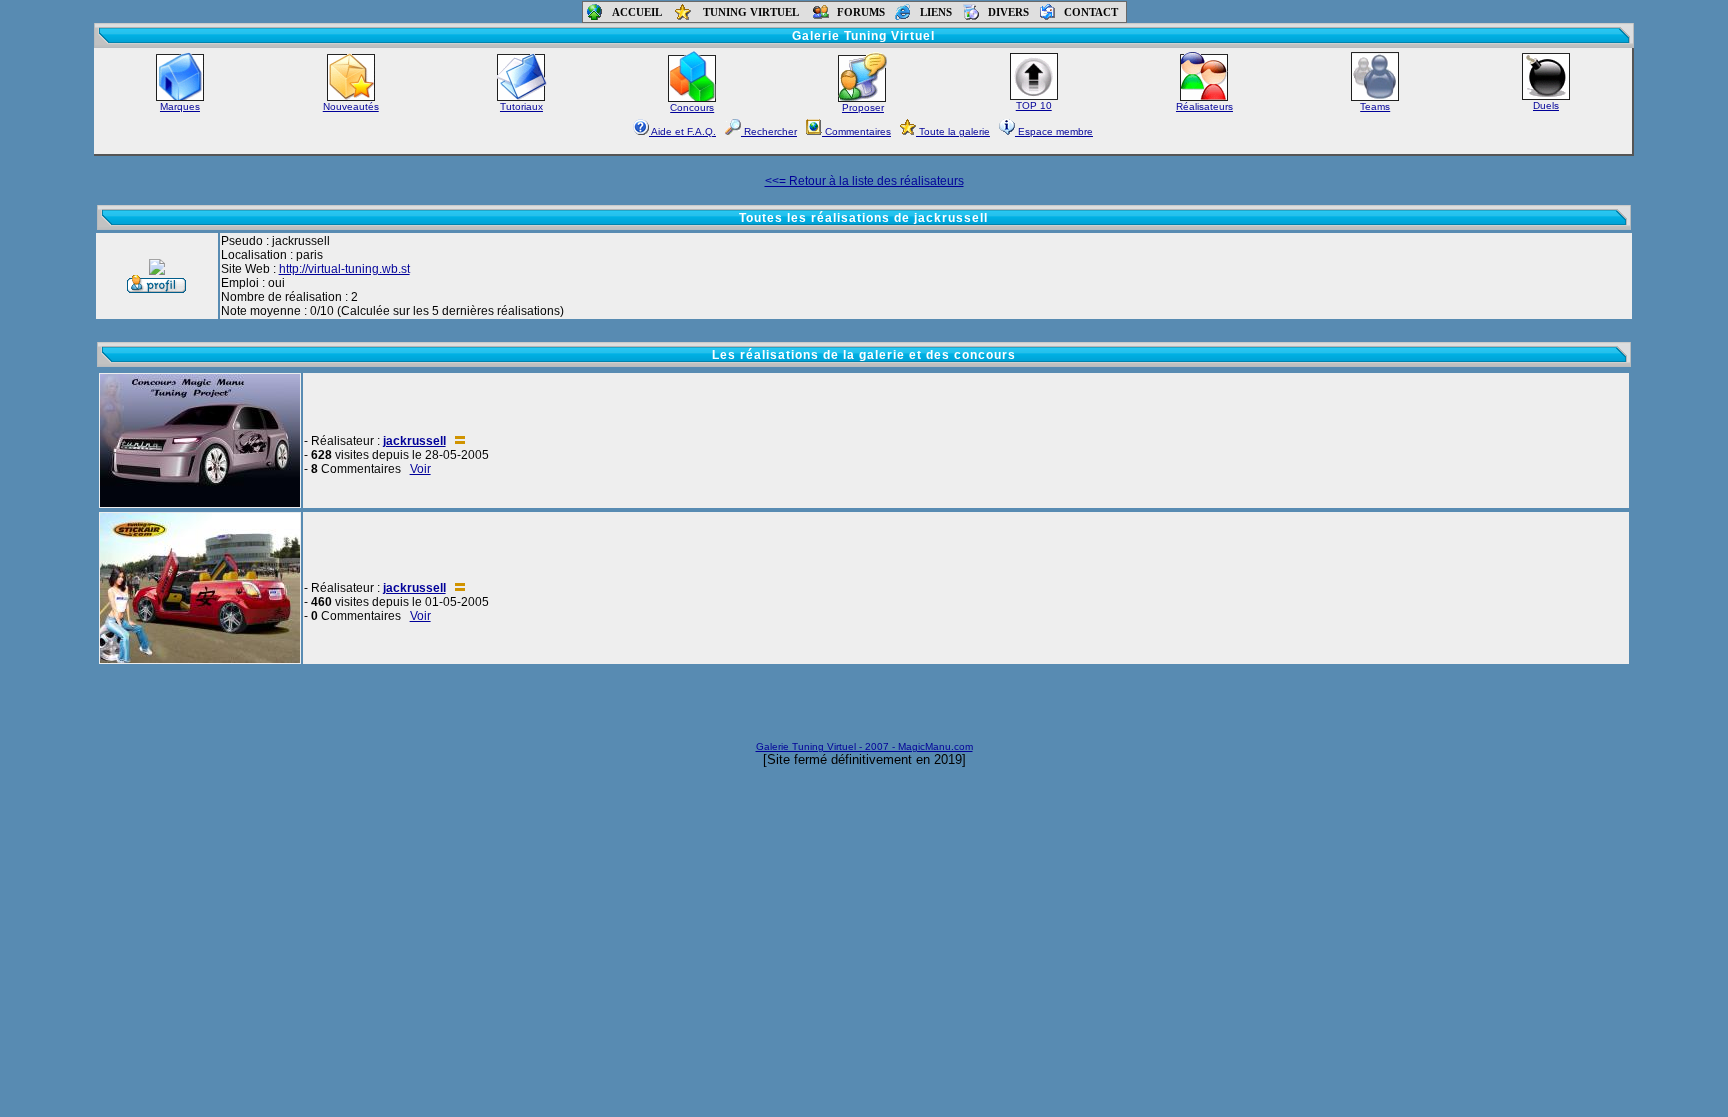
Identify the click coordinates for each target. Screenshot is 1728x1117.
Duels (1546, 105)
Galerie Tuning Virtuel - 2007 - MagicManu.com (864, 746)
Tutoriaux (521, 106)
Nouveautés (351, 106)
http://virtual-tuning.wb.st (344, 269)
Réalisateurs (1204, 106)
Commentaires (856, 131)
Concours (692, 107)
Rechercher (769, 131)
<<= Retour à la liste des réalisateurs (864, 181)
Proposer (863, 107)
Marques (180, 106)
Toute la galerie (953, 131)
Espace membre (1054, 131)
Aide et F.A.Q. (682, 131)
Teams (1375, 106)
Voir (420, 469)
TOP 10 (1034, 105)
